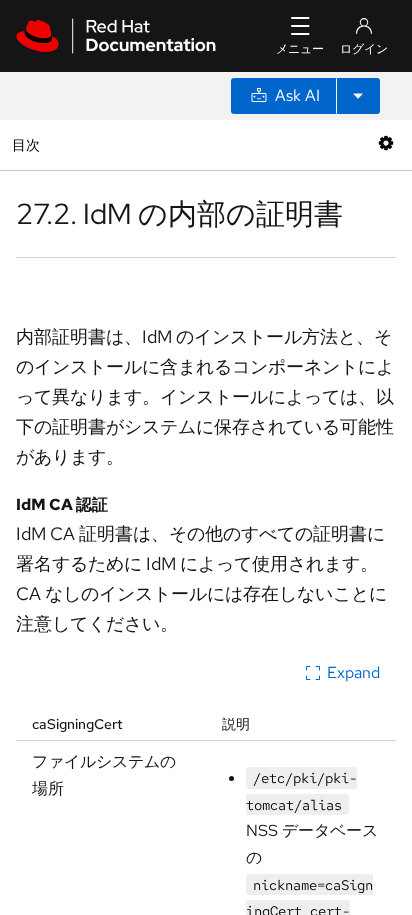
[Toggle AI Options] (358, 96)
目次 (28, 144)
